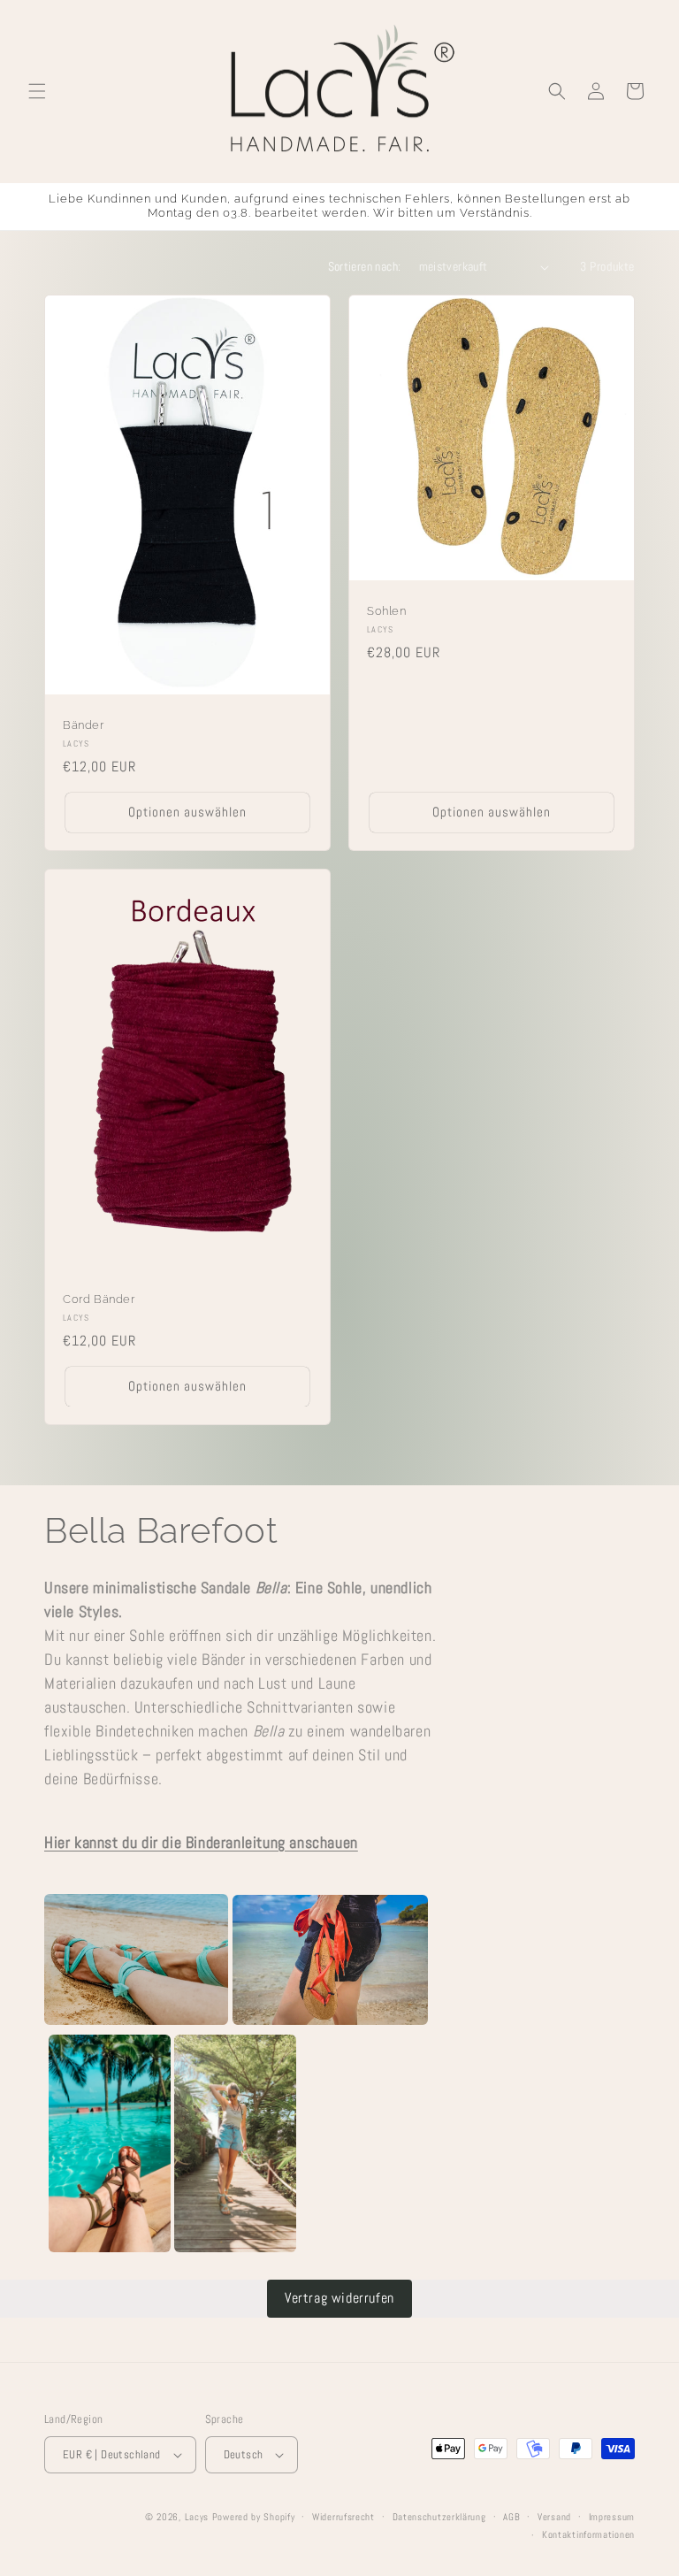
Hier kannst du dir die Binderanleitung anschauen (201, 1842)
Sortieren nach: (365, 266)
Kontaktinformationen (588, 2534)
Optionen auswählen (187, 813)
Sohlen (387, 611)
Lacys (197, 2517)
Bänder (84, 725)
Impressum (612, 2517)
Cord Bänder (99, 1299)
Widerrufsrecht (343, 2517)
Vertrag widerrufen (339, 2298)
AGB (511, 2517)
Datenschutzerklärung (439, 2517)
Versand (554, 2517)
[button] (37, 91)
